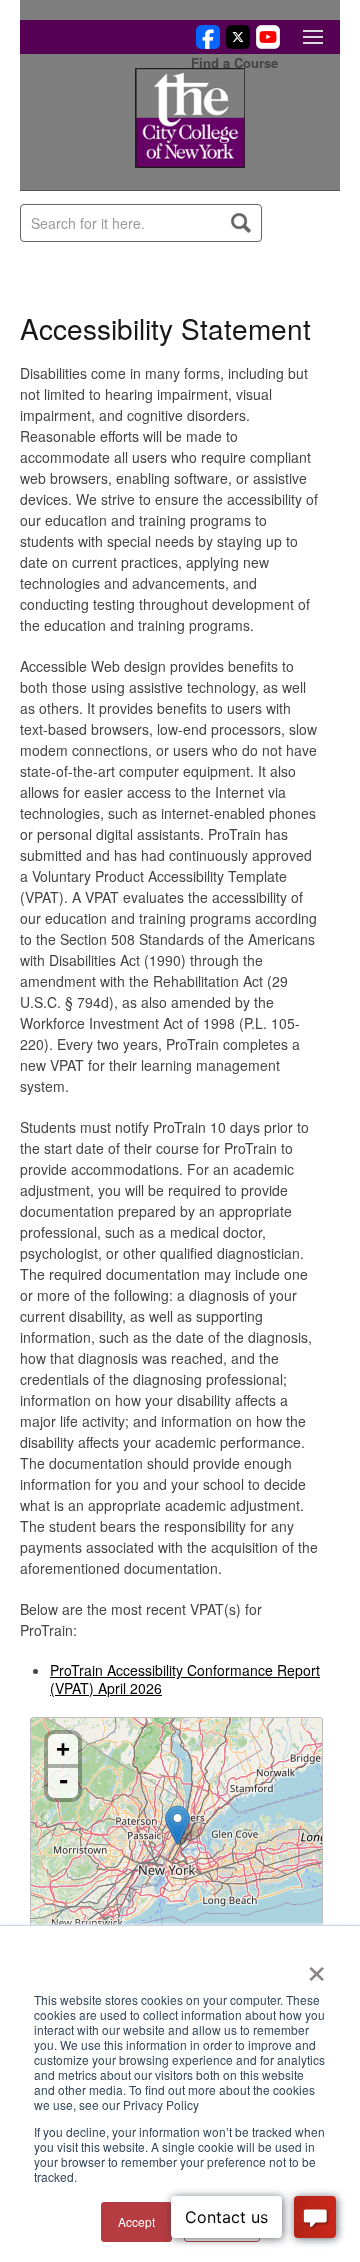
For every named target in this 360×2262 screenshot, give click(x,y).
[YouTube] (265, 43)
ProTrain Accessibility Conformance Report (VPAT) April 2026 (185, 1679)
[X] (235, 43)
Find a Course (234, 62)
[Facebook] (205, 43)
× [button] (316, 1967)
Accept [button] (136, 2221)
